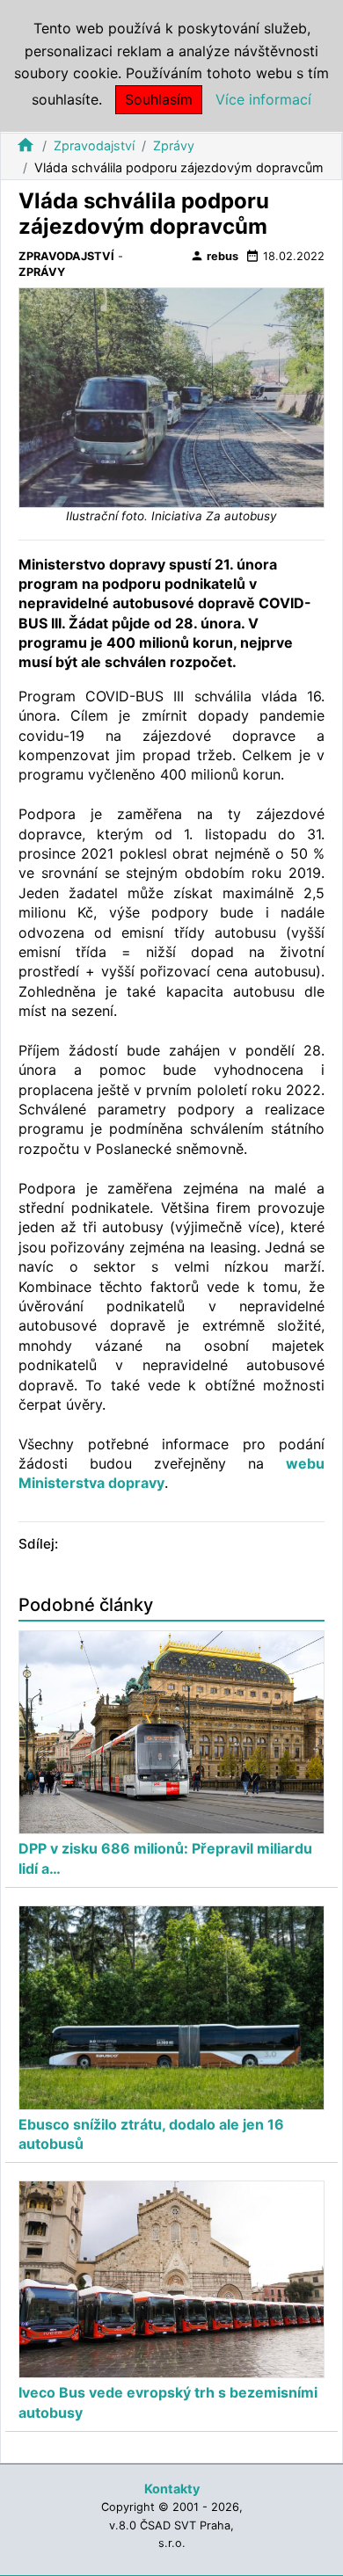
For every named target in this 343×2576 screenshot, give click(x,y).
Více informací (263, 99)
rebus (214, 256)
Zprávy (174, 145)
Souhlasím (159, 99)
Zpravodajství (94, 145)
